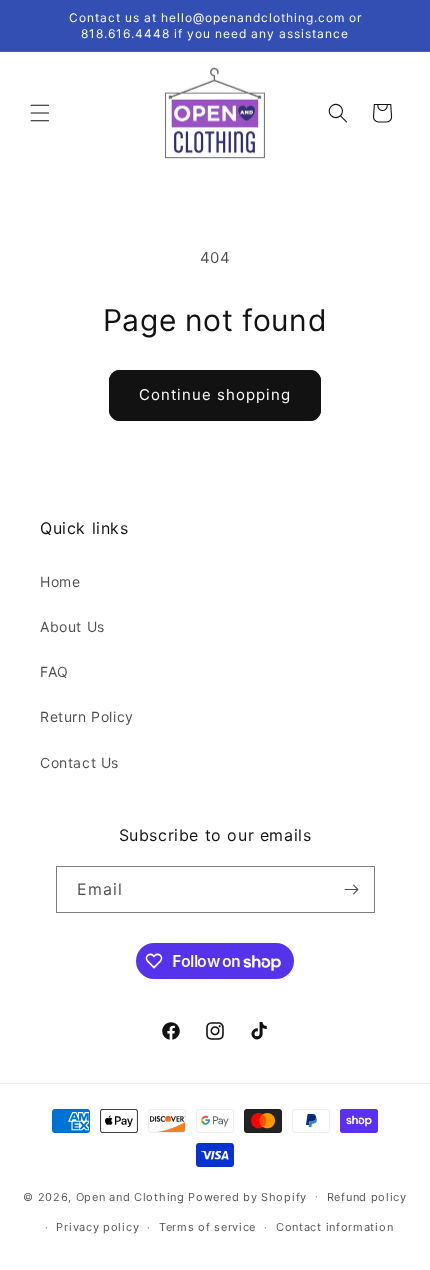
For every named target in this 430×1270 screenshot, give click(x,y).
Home (60, 581)
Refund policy (367, 1197)
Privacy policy (97, 1227)
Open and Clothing (130, 1196)
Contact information (334, 1227)
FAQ (54, 671)
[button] (40, 113)
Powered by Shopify (247, 1196)
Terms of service (207, 1227)
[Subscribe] (352, 889)
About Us (72, 626)
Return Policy (87, 716)
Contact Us (79, 762)
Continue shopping (215, 394)
